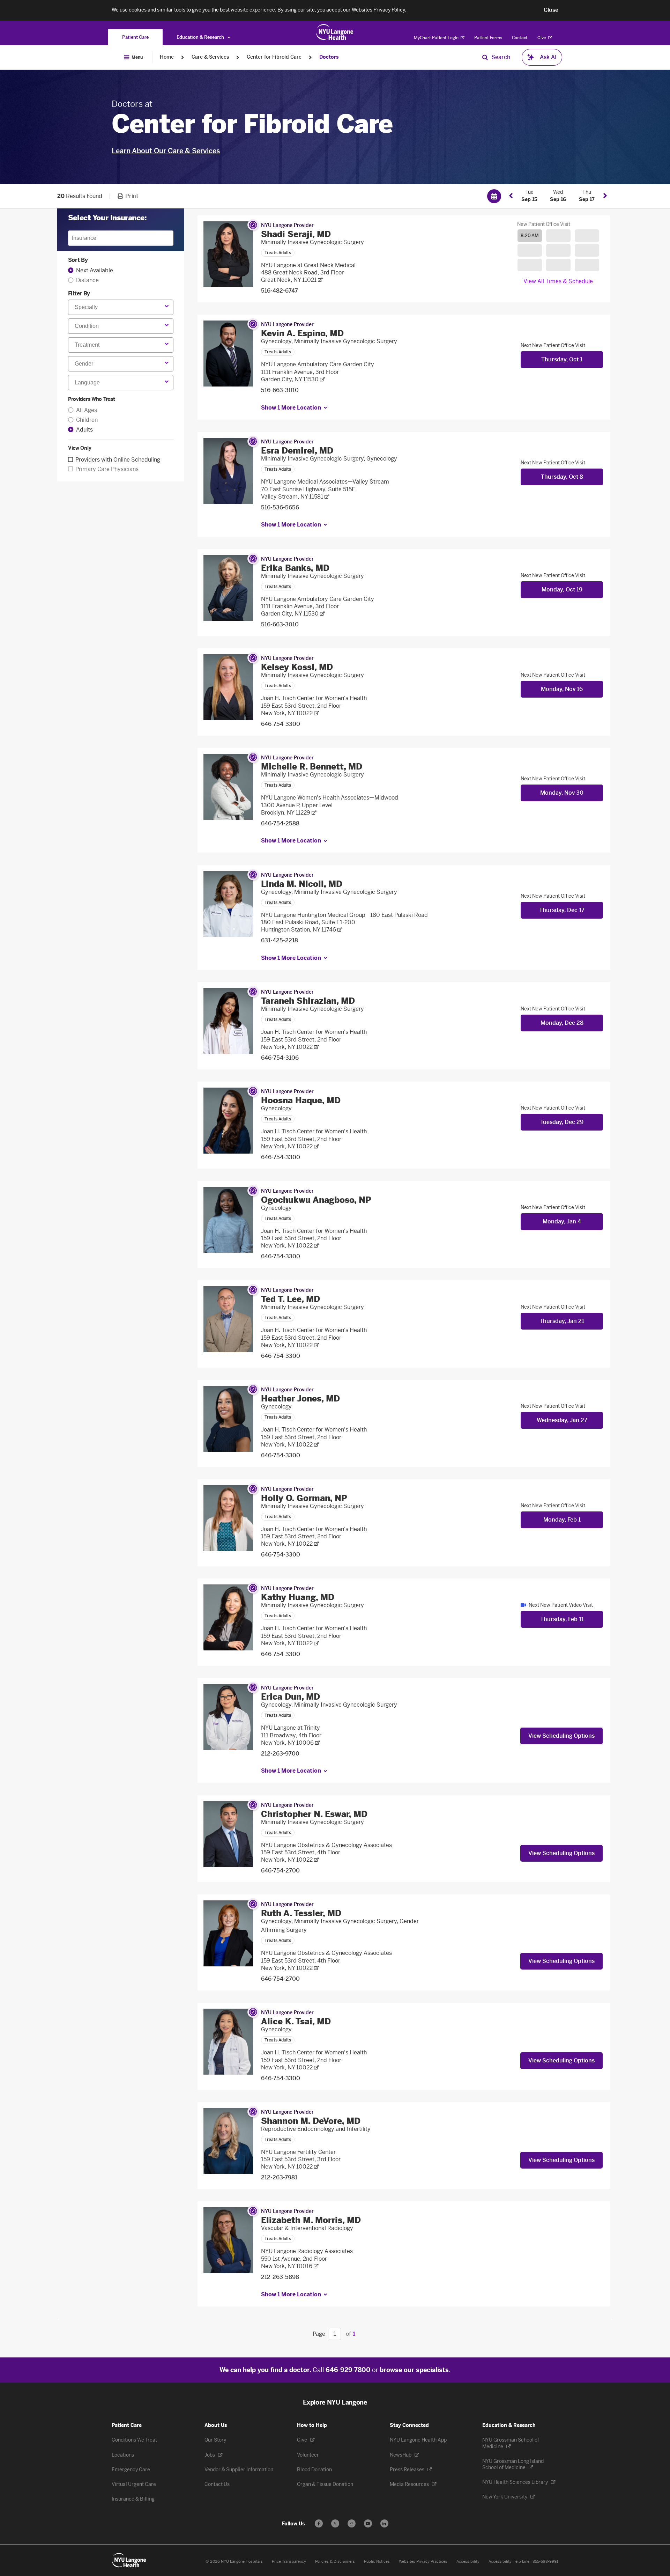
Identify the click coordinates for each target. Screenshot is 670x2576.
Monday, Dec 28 (562, 1023)
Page (319, 2334)
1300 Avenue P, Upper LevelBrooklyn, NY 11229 (297, 809)
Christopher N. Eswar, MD (314, 1814)
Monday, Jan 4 (562, 1221)
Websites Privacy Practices (423, 2562)
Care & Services (210, 57)
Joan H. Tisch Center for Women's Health (314, 698)
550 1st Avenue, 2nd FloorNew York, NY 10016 (294, 2262)
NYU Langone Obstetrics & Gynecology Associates (326, 1845)
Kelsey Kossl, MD (297, 667)
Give (542, 38)
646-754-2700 (280, 1871)
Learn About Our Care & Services (166, 151)
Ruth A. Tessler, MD (301, 1913)
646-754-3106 (280, 1058)
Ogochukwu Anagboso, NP (316, 1200)
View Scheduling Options (561, 1736)
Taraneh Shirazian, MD (308, 1001)
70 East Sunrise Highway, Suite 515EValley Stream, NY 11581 (308, 493)
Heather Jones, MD (300, 1399)
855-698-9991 (545, 2562)
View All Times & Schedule (558, 281)
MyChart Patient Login (437, 38)
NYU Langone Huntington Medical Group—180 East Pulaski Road (344, 915)
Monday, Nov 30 (562, 793)
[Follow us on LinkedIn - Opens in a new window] (384, 2523)
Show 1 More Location (291, 408)
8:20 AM (530, 235)
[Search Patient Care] (485, 57)
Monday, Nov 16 (562, 689)
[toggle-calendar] (494, 196)
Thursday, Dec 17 (562, 910)
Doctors (329, 57)
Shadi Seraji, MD (296, 234)
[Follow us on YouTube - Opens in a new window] (368, 2523)
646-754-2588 (280, 823)
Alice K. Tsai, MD (296, 2021)
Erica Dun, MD (291, 1697)
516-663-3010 (280, 390)
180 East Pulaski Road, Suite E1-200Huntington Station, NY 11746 (308, 926)
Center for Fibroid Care (274, 57)
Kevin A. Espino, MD (302, 333)
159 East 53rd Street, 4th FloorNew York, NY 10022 (301, 1856)
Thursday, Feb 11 (562, 1619)
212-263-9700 (280, 1754)
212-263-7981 (279, 2177)
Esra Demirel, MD (297, 451)
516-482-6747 (280, 291)
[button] (551, 10)
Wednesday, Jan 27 (562, 1420)
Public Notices (377, 2562)
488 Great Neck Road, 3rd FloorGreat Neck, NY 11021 (302, 276)
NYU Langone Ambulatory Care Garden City (318, 364)
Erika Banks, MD (295, 568)
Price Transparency (289, 2562)
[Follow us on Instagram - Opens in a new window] (352, 2523)
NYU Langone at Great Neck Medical (308, 265)
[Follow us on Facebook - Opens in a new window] (319, 2523)
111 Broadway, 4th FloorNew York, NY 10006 (291, 1739)
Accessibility (468, 2562)
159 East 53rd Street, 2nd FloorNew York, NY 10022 (301, 709)
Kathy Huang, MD (298, 1597)
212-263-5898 (280, 2277)
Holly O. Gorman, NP (304, 1498)
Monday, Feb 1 (562, 1520)
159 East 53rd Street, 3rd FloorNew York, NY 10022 (301, 2163)
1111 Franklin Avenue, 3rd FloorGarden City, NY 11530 (300, 376)
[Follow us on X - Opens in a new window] (335, 2523)
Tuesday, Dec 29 (562, 1122)
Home (167, 57)
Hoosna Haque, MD (301, 1100)
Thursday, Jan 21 (562, 1321)
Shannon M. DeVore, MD (311, 2121)
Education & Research (201, 37)
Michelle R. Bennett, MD (312, 767)
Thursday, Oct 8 (562, 477)
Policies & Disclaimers (335, 2562)
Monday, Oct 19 (562, 590)
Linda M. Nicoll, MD (302, 884)
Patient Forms (488, 38)
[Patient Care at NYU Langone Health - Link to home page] (335, 32)
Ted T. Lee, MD (291, 1299)
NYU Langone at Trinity (291, 1728)
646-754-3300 (281, 724)
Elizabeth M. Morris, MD (311, 2220)
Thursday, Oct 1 (562, 359)
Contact (520, 38)
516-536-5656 (280, 507)
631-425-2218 (280, 940)
